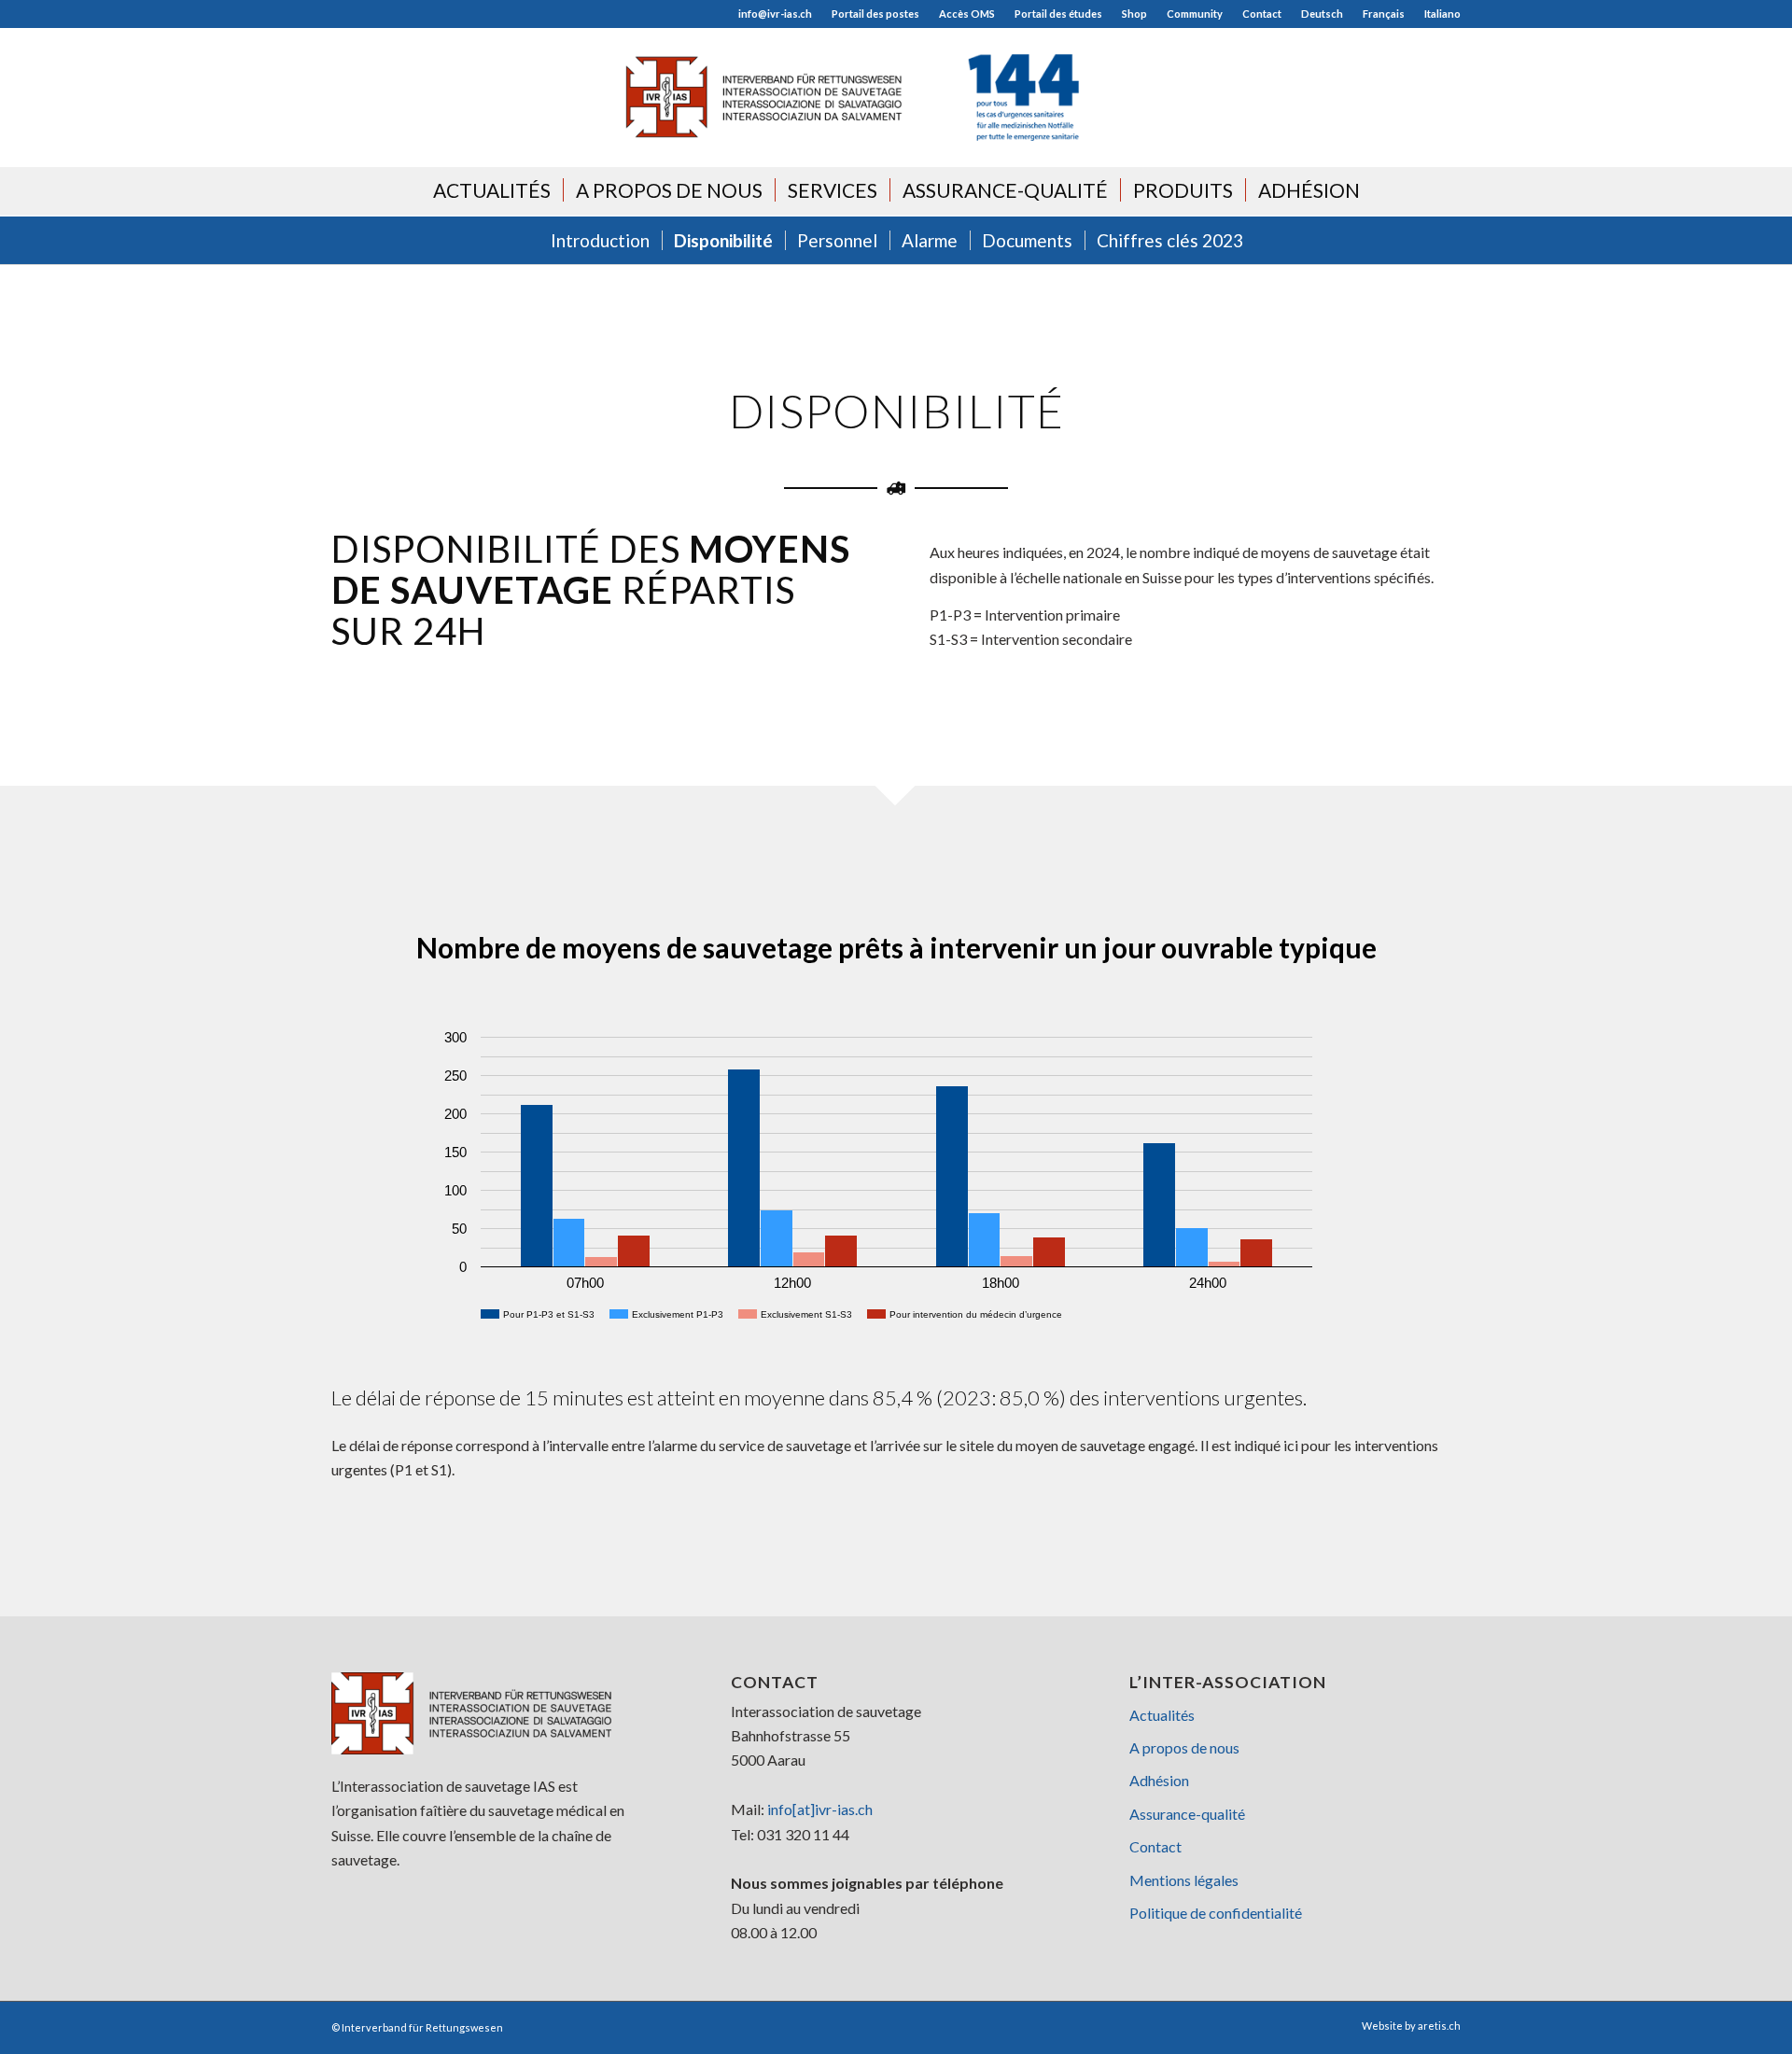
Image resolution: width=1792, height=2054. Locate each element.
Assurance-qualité (1187, 1814)
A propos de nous (1184, 1747)
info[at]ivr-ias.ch (820, 1809)
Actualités (1162, 1715)
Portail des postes (875, 14)
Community (1195, 14)
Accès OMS (967, 14)
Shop (1134, 14)
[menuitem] (776, 14)
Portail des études (1058, 14)
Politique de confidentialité (1216, 1913)
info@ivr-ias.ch (775, 14)
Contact (1262, 14)
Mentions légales (1184, 1880)
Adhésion (1159, 1780)
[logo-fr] (896, 97)
